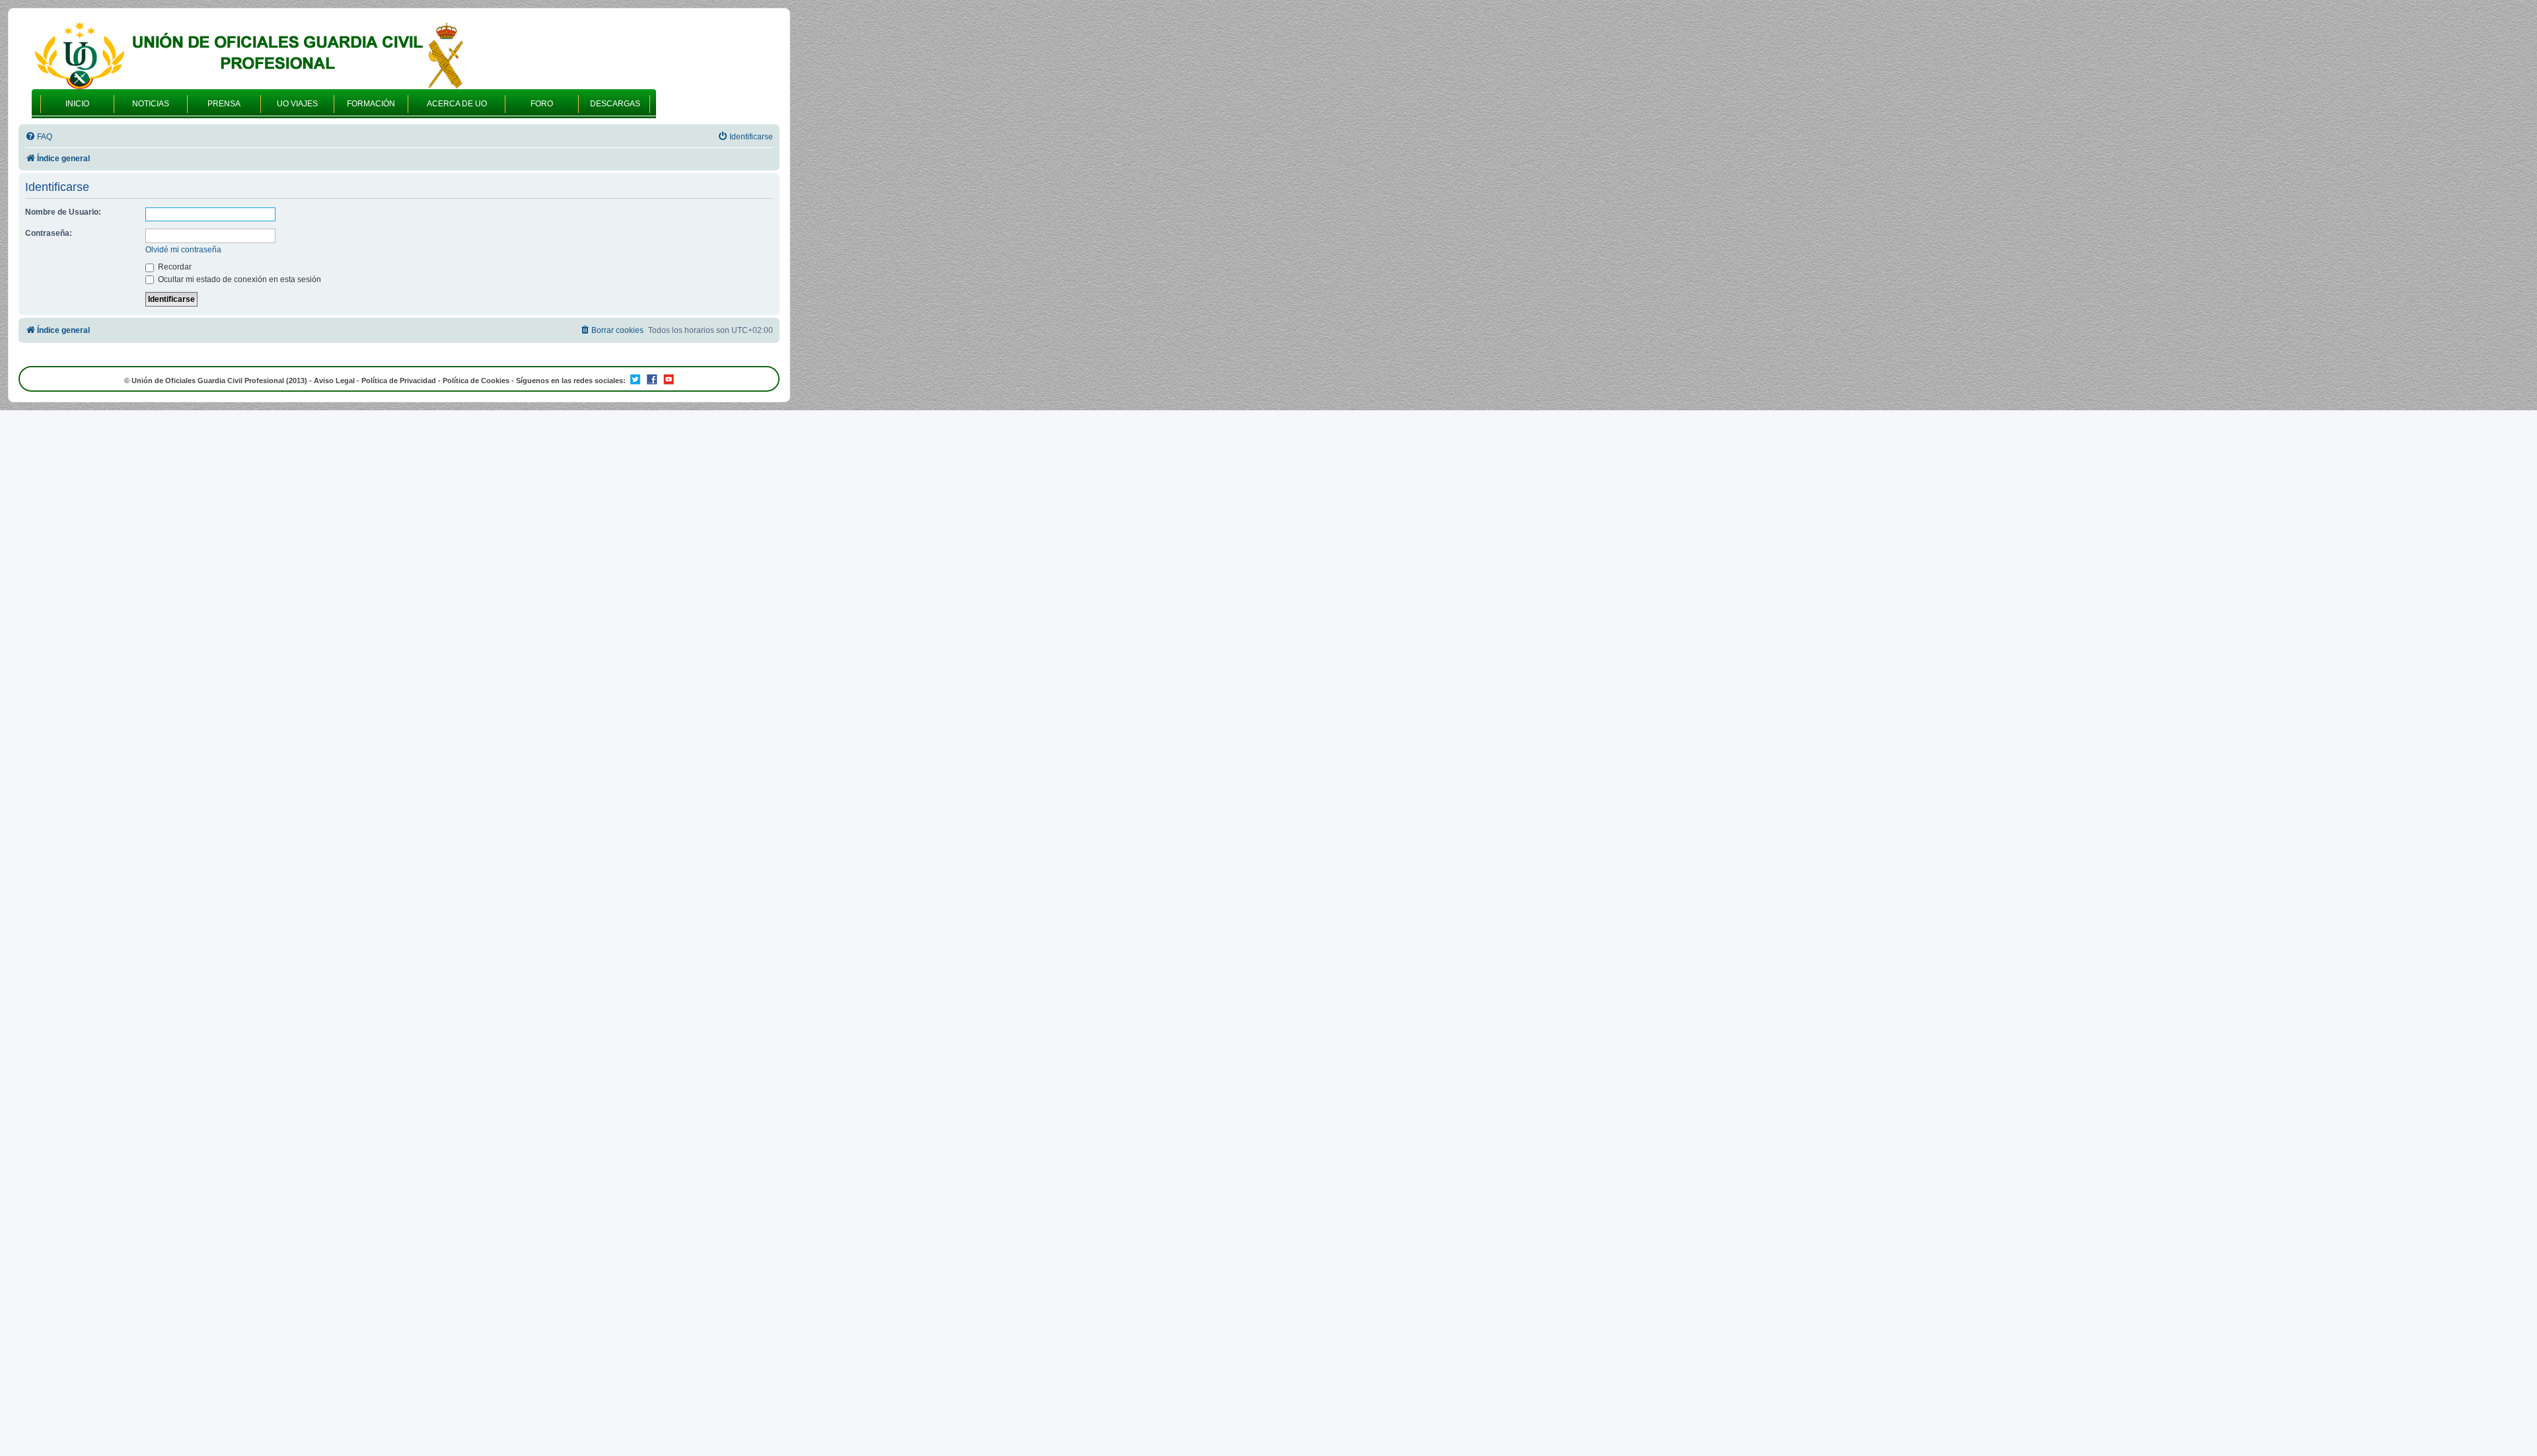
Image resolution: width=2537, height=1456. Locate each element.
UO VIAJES (297, 104)
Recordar (174, 267)
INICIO (77, 104)
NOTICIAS (151, 104)
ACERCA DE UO (457, 104)
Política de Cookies (476, 381)
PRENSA (224, 104)
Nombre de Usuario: (63, 212)
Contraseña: (49, 233)
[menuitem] (39, 137)
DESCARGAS (615, 104)
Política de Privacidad (399, 381)
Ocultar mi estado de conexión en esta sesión (239, 279)
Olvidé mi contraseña (183, 250)
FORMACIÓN (371, 104)
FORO (542, 104)
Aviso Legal (334, 381)
